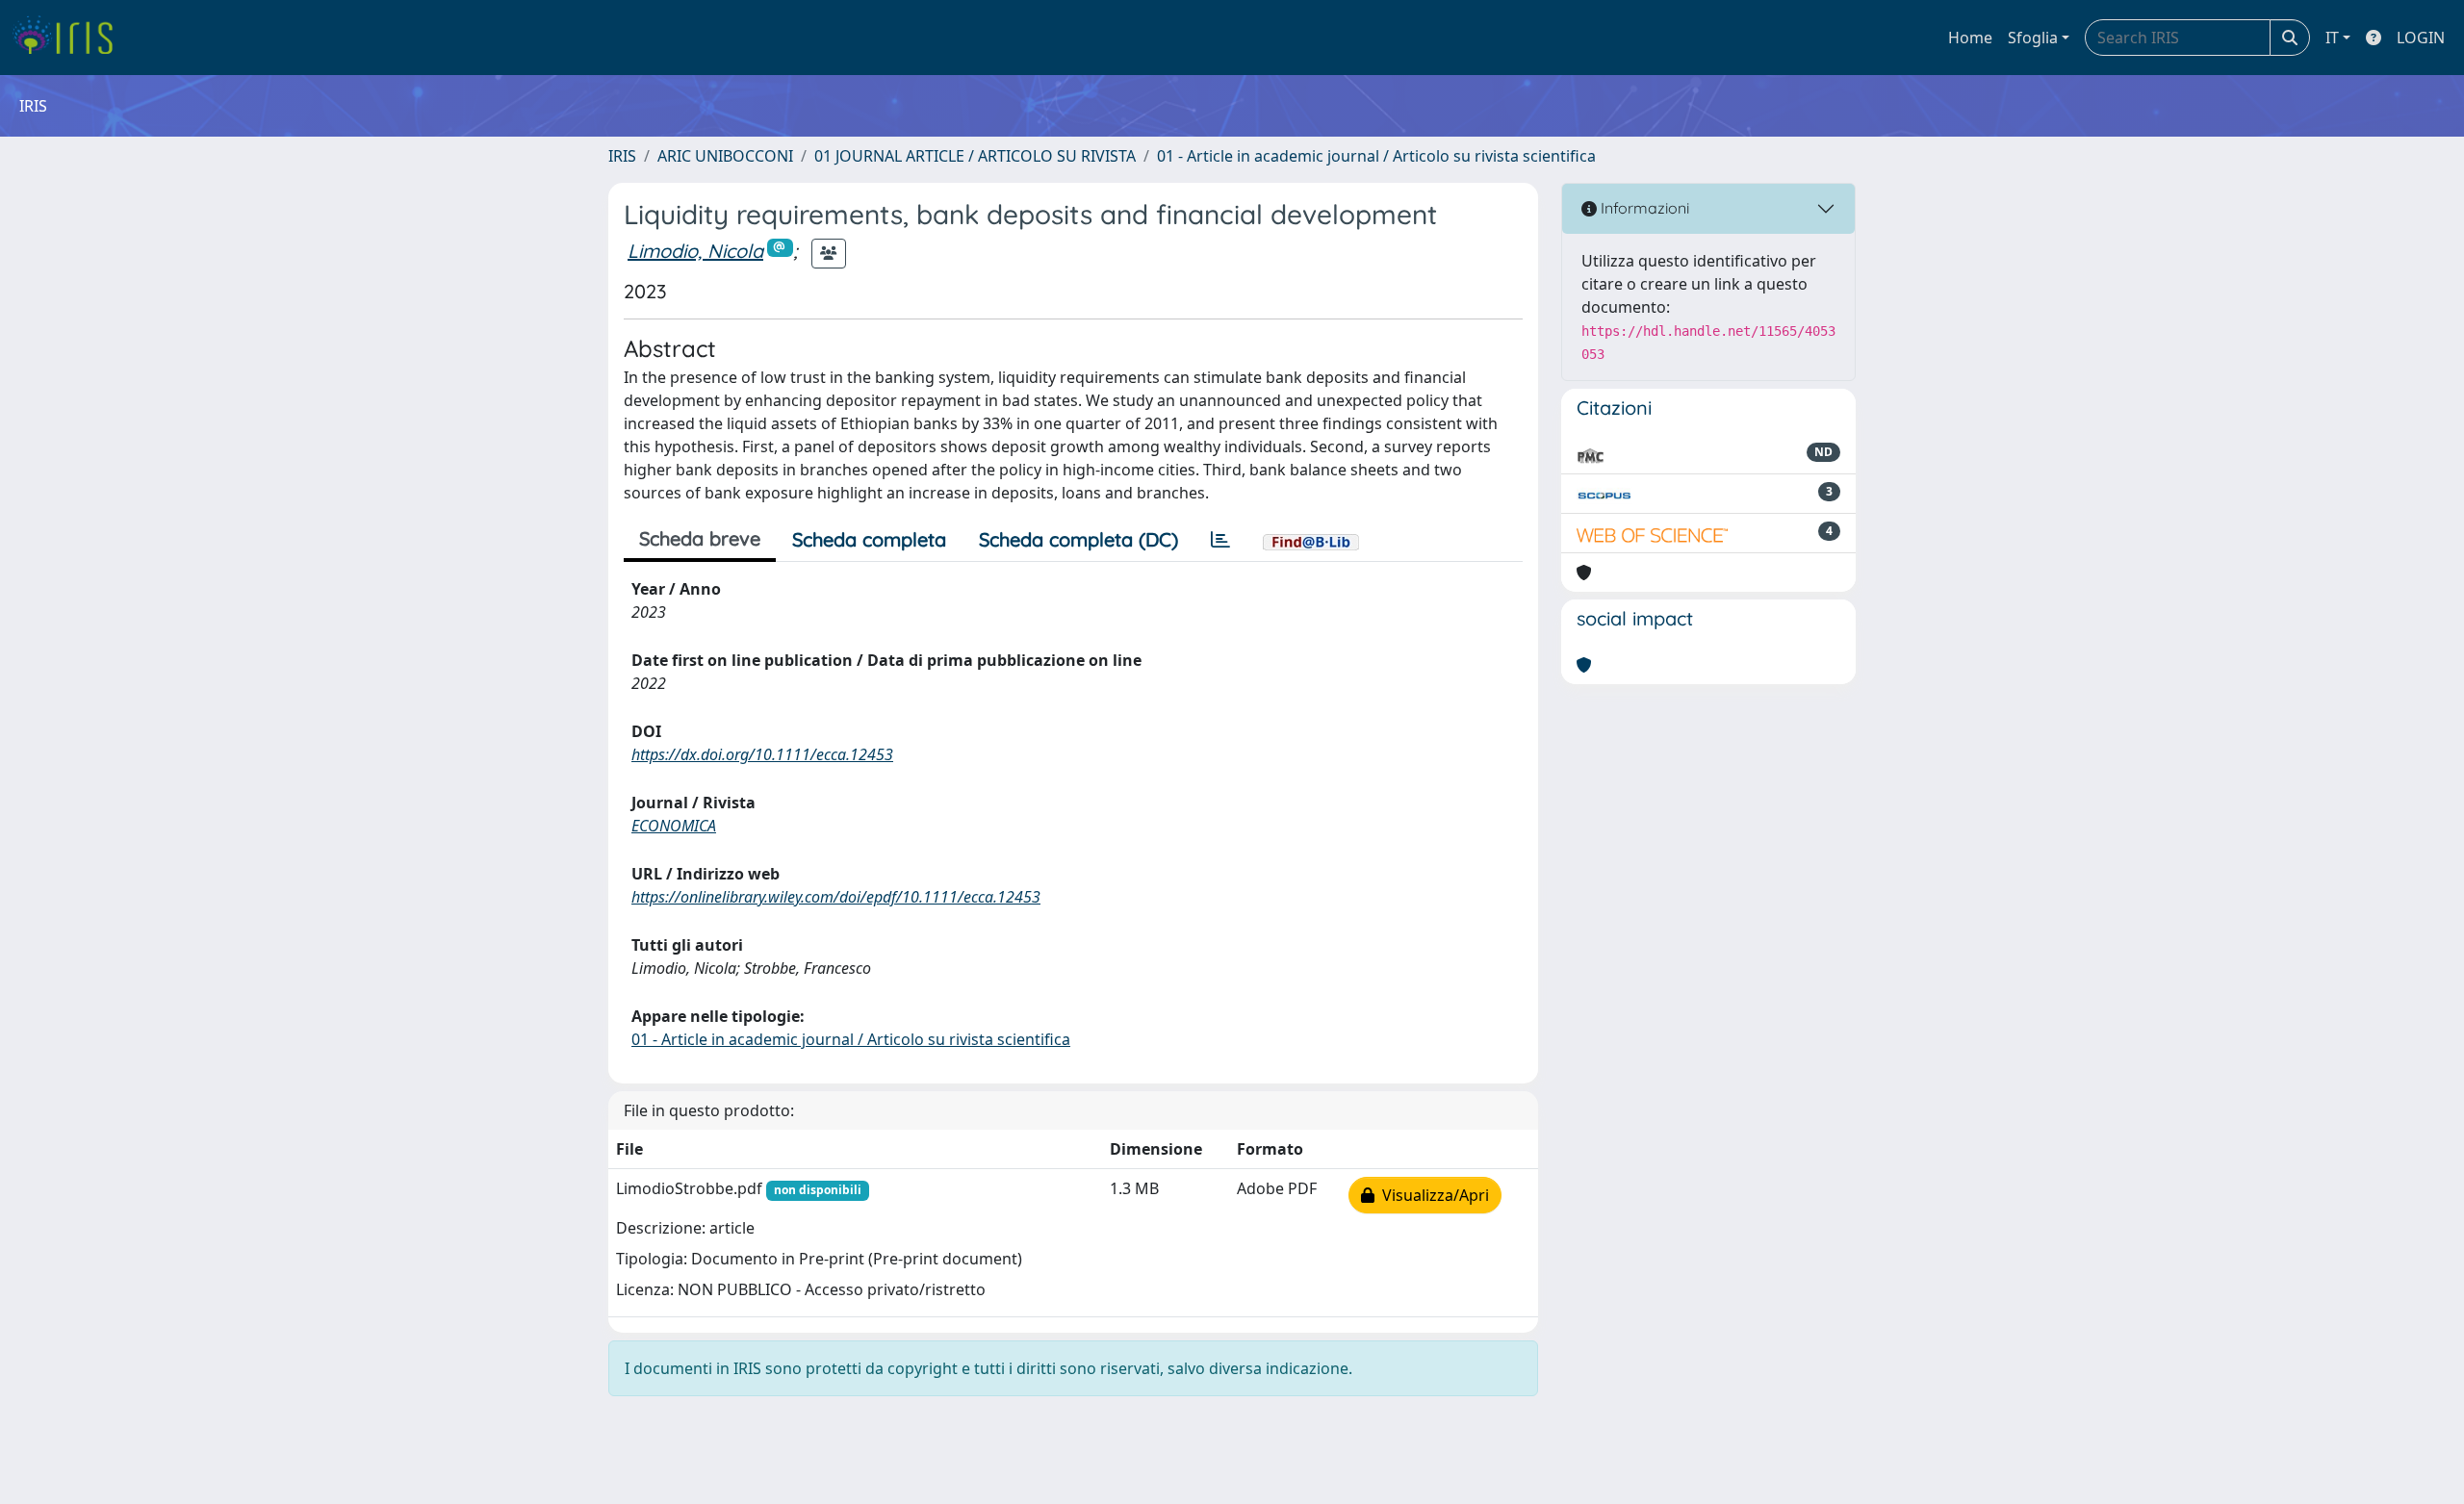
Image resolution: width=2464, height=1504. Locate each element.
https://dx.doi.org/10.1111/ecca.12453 (762, 754)
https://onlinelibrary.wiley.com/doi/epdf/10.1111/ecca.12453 (836, 897)
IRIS (622, 156)
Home (1970, 38)
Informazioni (1643, 208)
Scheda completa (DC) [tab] (1078, 539)
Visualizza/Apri (1432, 1195)
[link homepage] (70, 38)
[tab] (1220, 540)
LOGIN (2421, 38)
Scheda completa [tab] (869, 539)
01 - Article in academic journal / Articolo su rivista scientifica (1376, 156)
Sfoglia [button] (2033, 38)
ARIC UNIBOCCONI (725, 156)
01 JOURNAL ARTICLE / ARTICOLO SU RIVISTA (975, 156)
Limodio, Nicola (695, 251)
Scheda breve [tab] (700, 538)
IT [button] (2332, 38)
